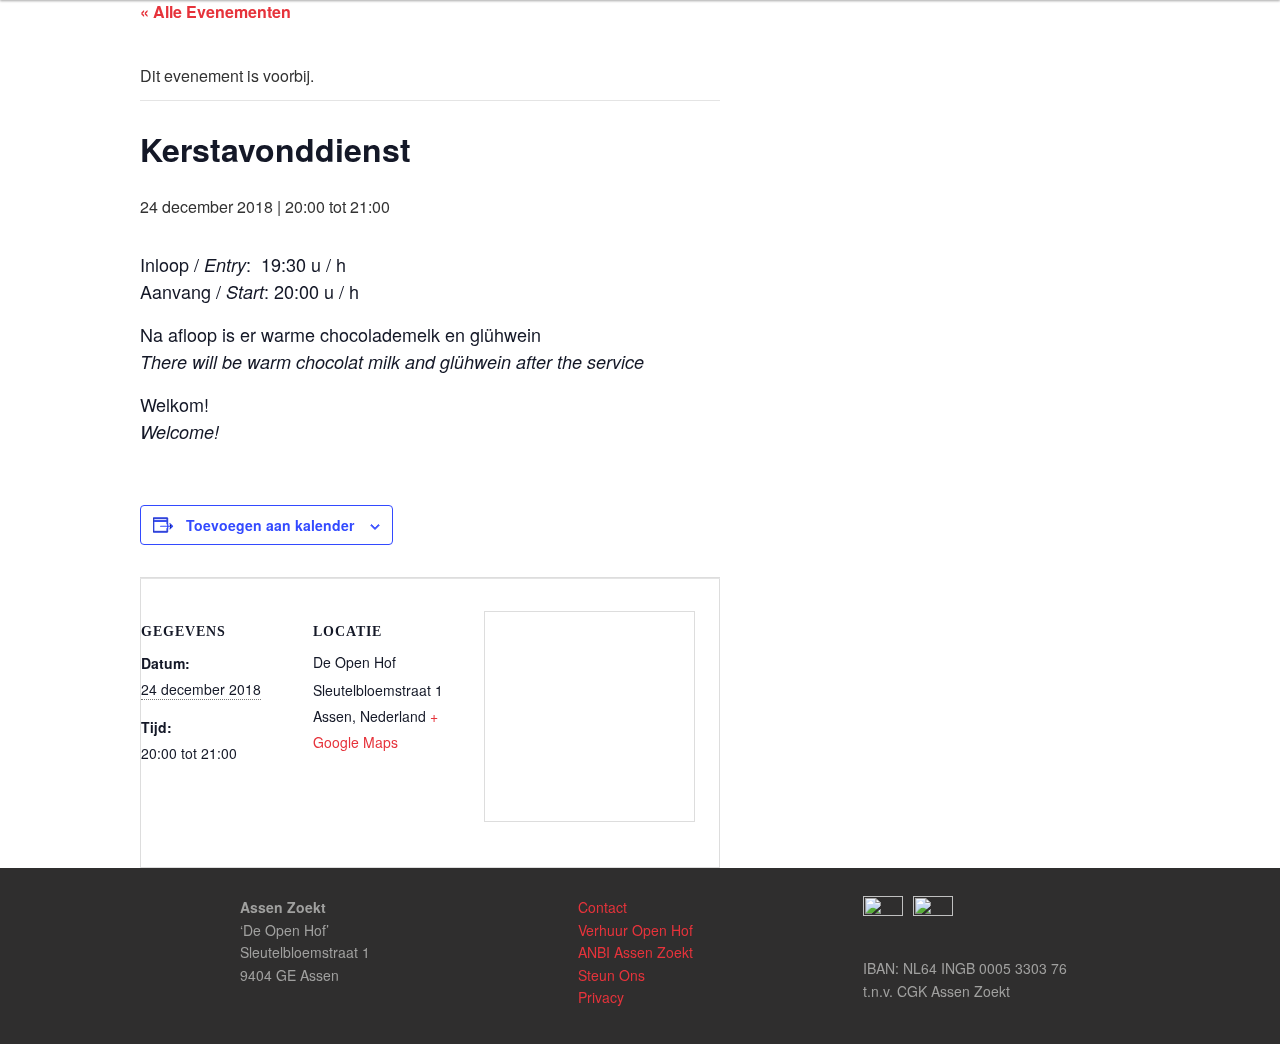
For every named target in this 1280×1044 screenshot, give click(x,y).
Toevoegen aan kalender (270, 525)
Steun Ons (611, 975)
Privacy (601, 997)
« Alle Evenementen (215, 11)
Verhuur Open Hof (635, 930)
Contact (602, 907)
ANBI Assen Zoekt (635, 952)
